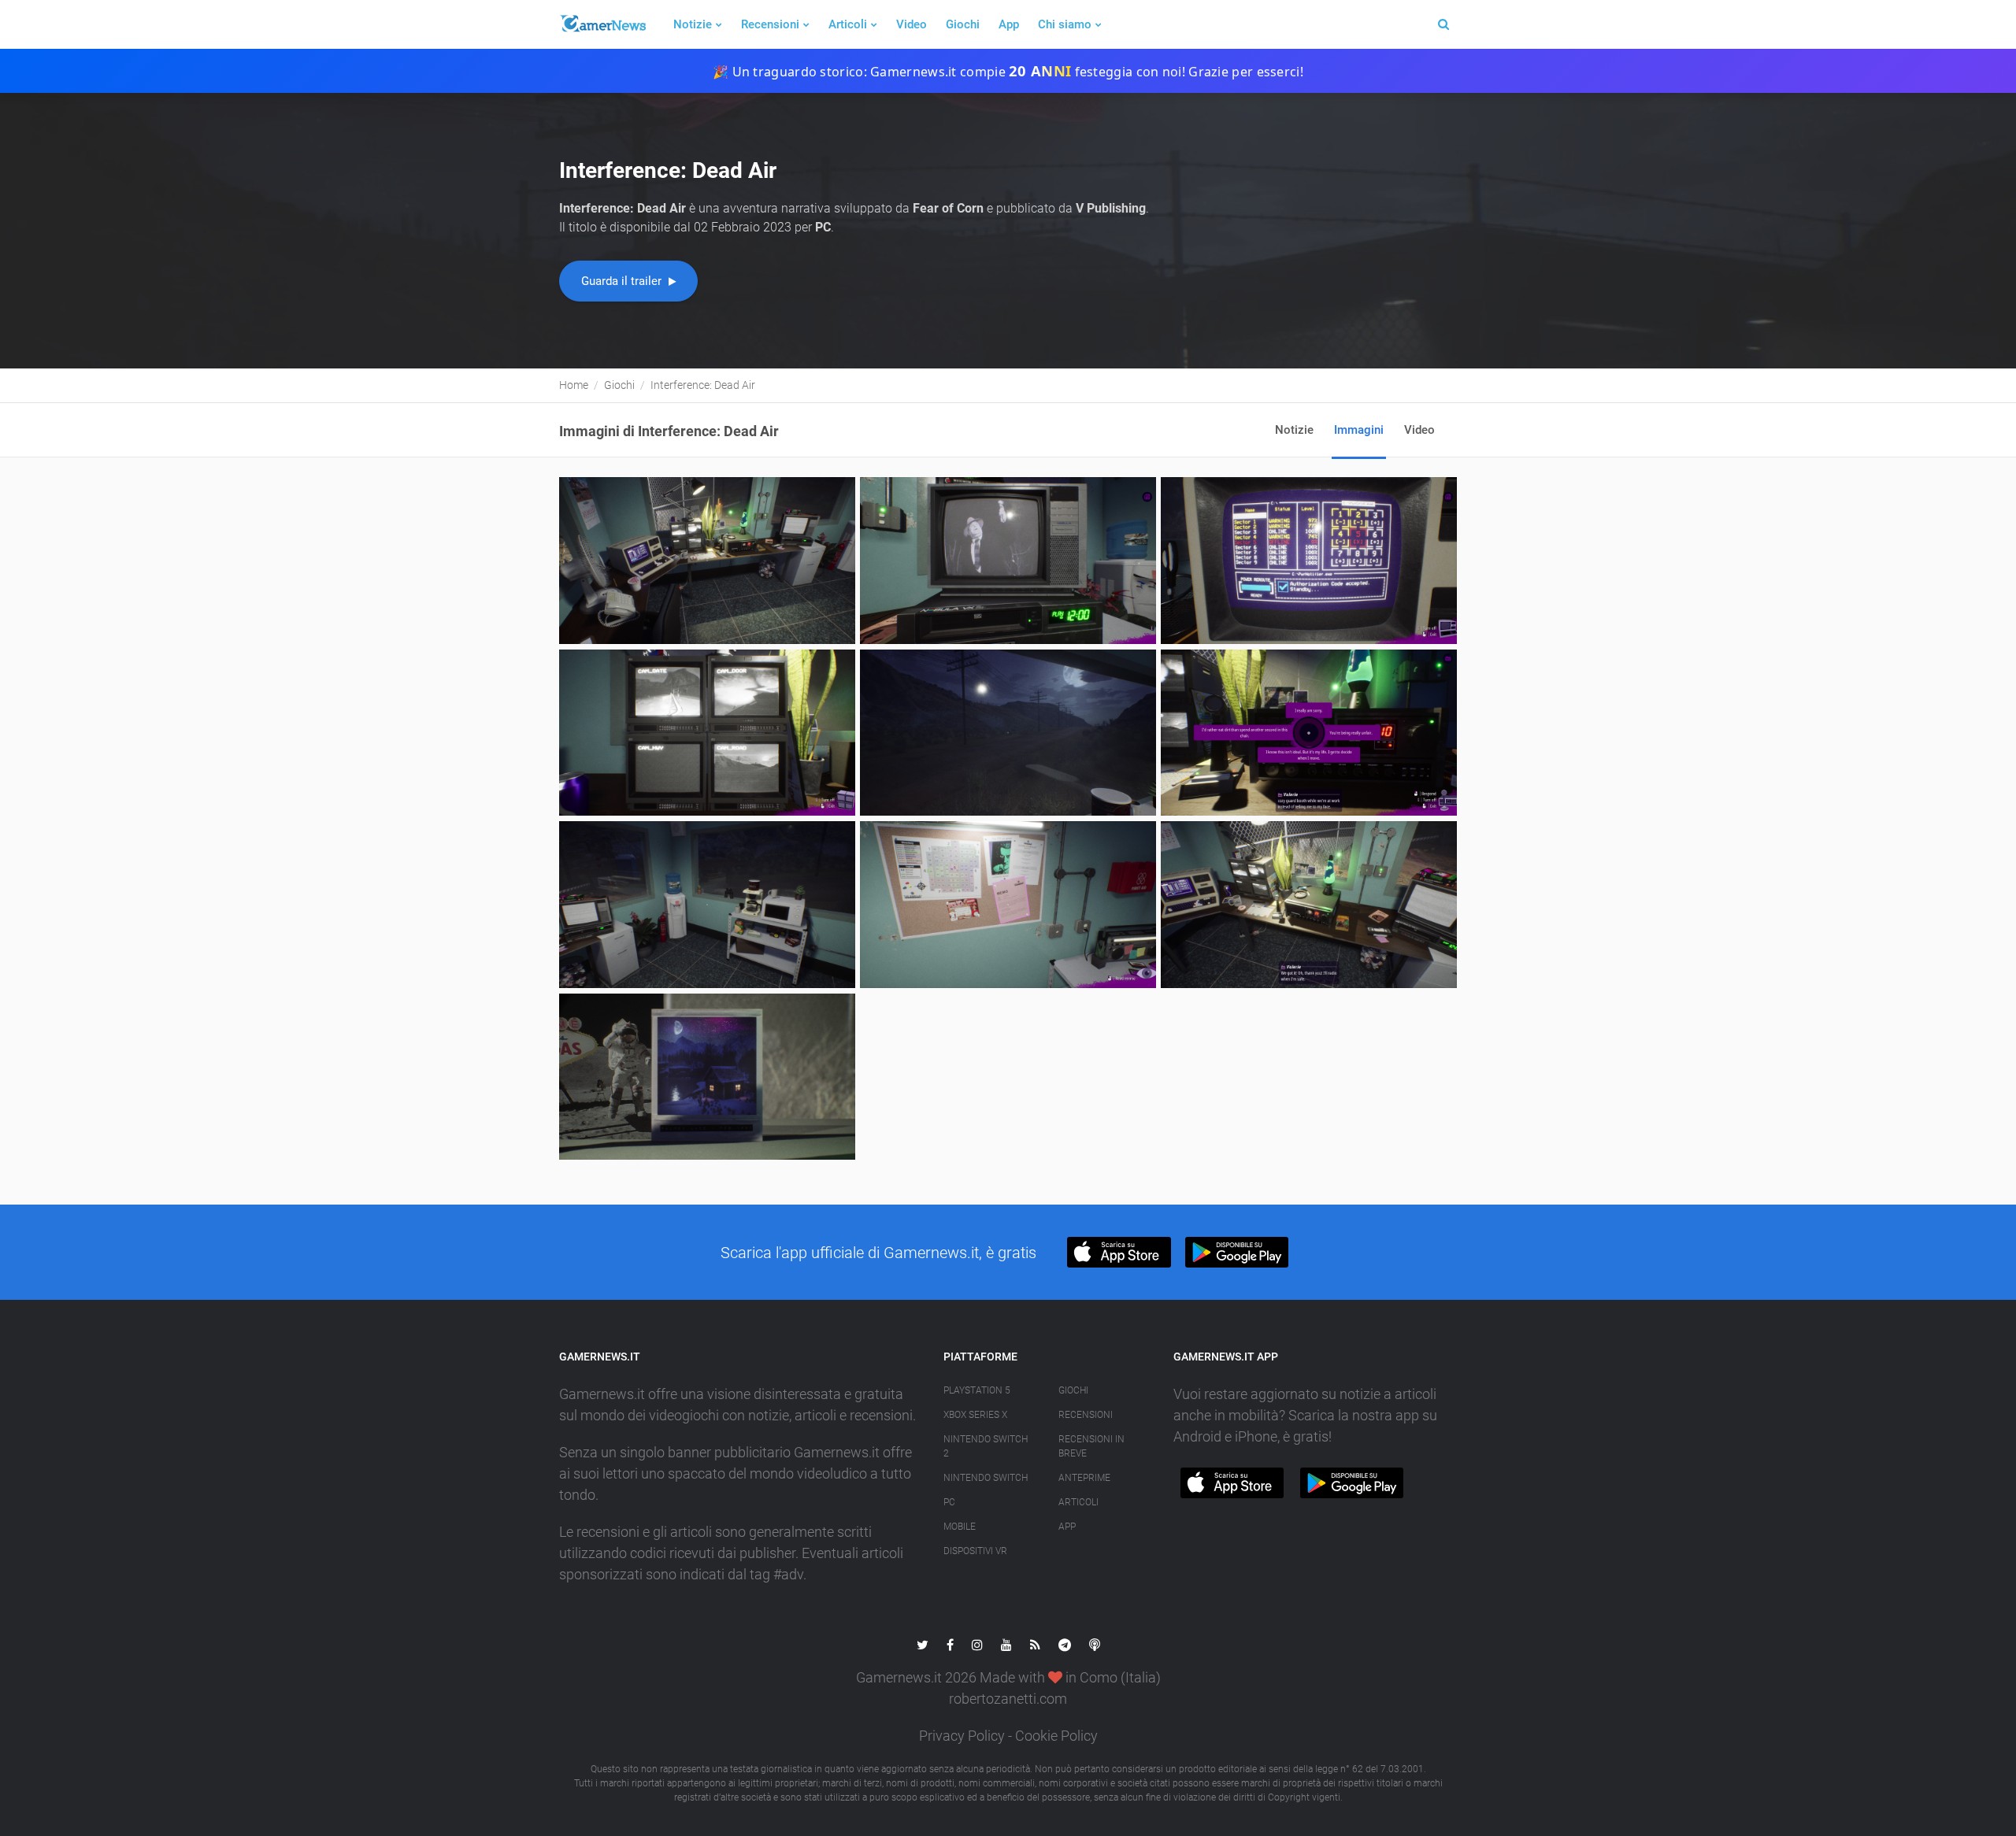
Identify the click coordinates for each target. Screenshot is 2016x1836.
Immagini (1359, 430)
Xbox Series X (975, 1415)
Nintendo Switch (986, 1478)
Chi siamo (1065, 24)
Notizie (693, 24)
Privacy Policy (962, 1736)
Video (912, 24)
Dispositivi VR (975, 1551)
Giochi (963, 24)
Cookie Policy (1056, 1736)
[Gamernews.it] (602, 24)
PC (949, 1502)
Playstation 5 (977, 1390)
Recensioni (770, 24)
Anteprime (1084, 1478)
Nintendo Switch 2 (986, 1446)
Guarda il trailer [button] (623, 281)
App (1009, 24)
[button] (1119, 1252)
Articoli (848, 24)
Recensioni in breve (1091, 1446)
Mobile (960, 1527)
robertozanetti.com (1008, 1699)
